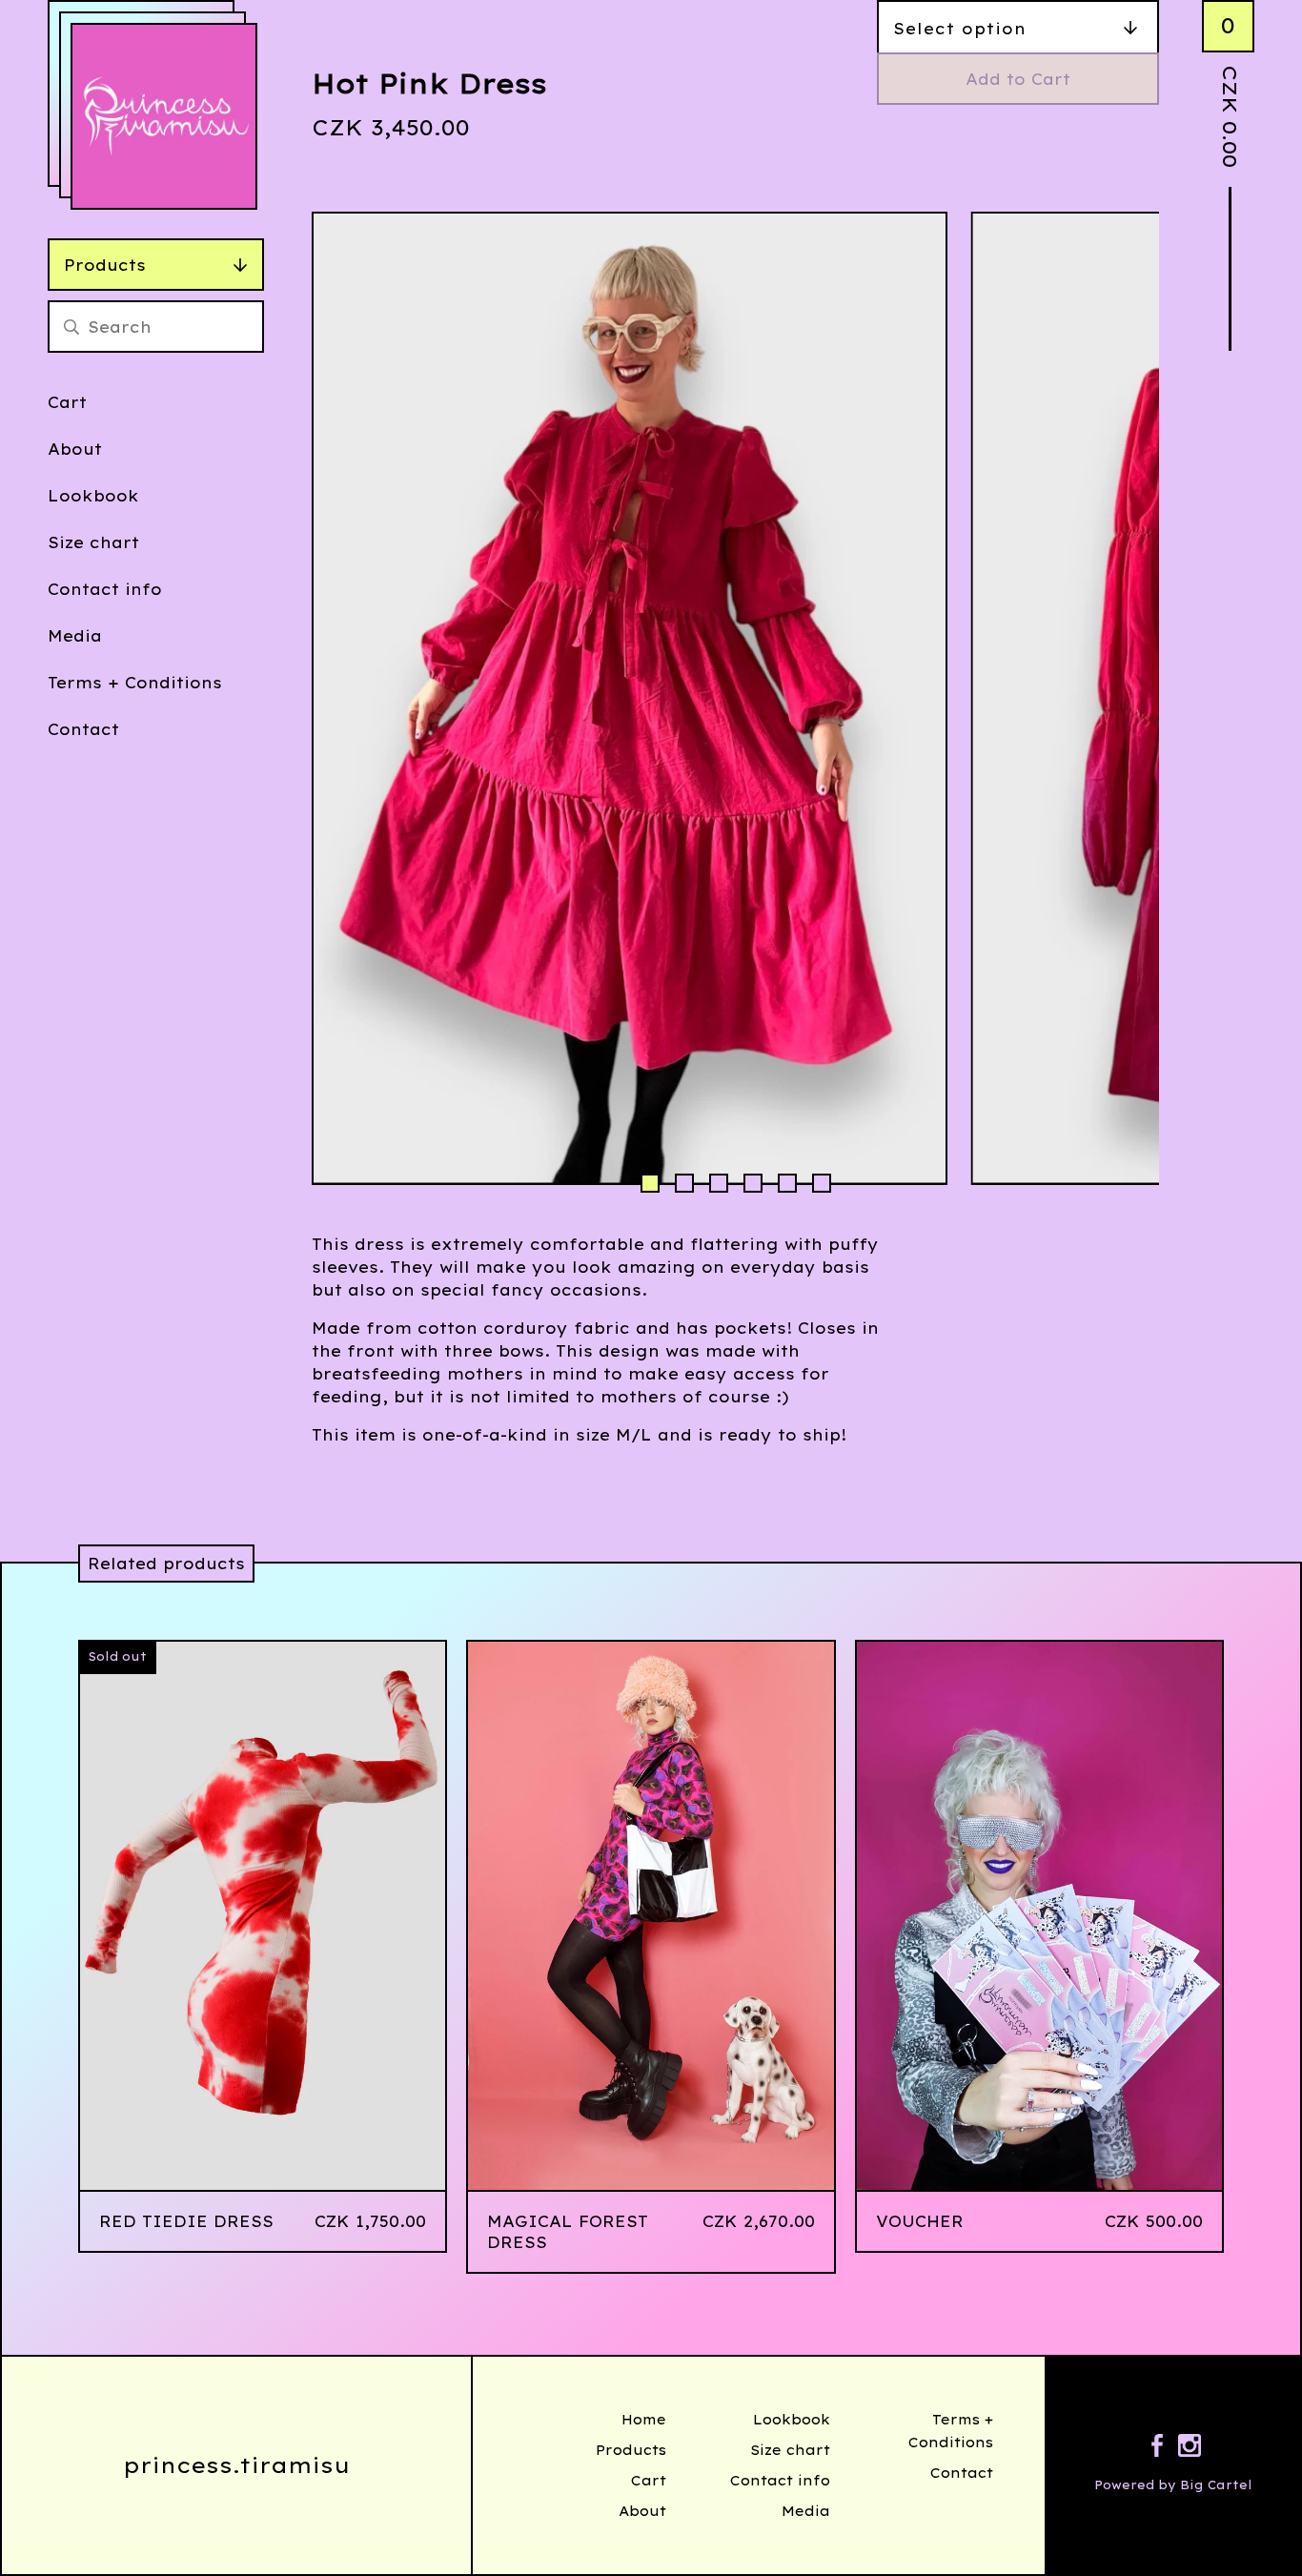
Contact (83, 729)
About (75, 449)
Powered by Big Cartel (1173, 2485)
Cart (67, 402)
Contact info (105, 589)
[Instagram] (1190, 2448)
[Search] (71, 327)
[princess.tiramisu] (164, 116)
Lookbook (93, 496)
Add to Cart (1018, 79)
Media (75, 636)
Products (105, 265)
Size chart (93, 542)
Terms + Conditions (135, 683)
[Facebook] (1157, 2448)
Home (644, 2420)
